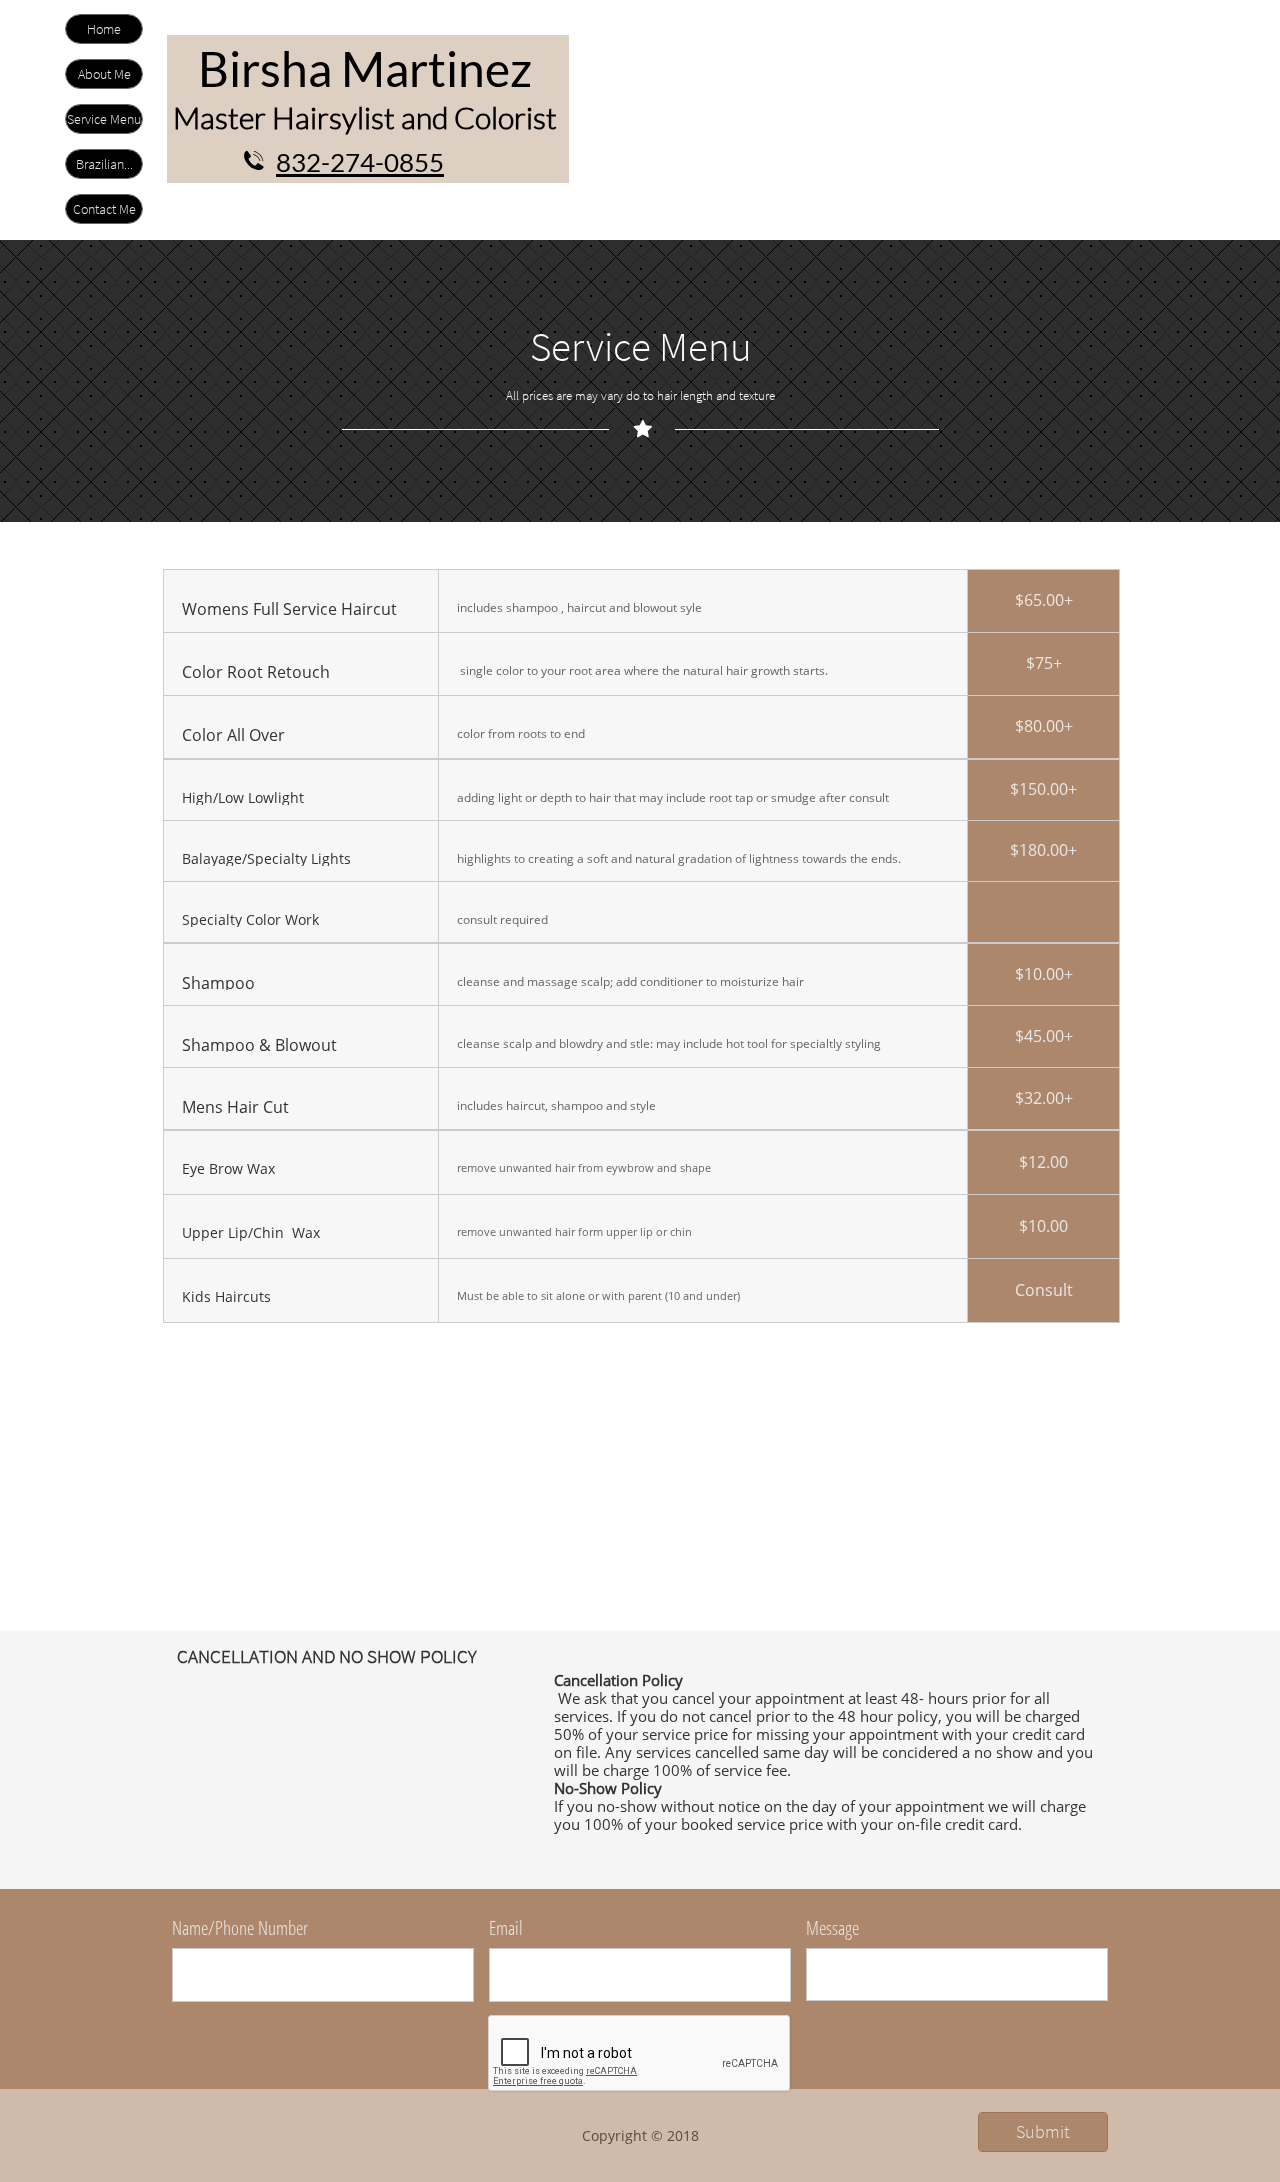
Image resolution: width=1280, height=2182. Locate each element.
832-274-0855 (360, 162)
